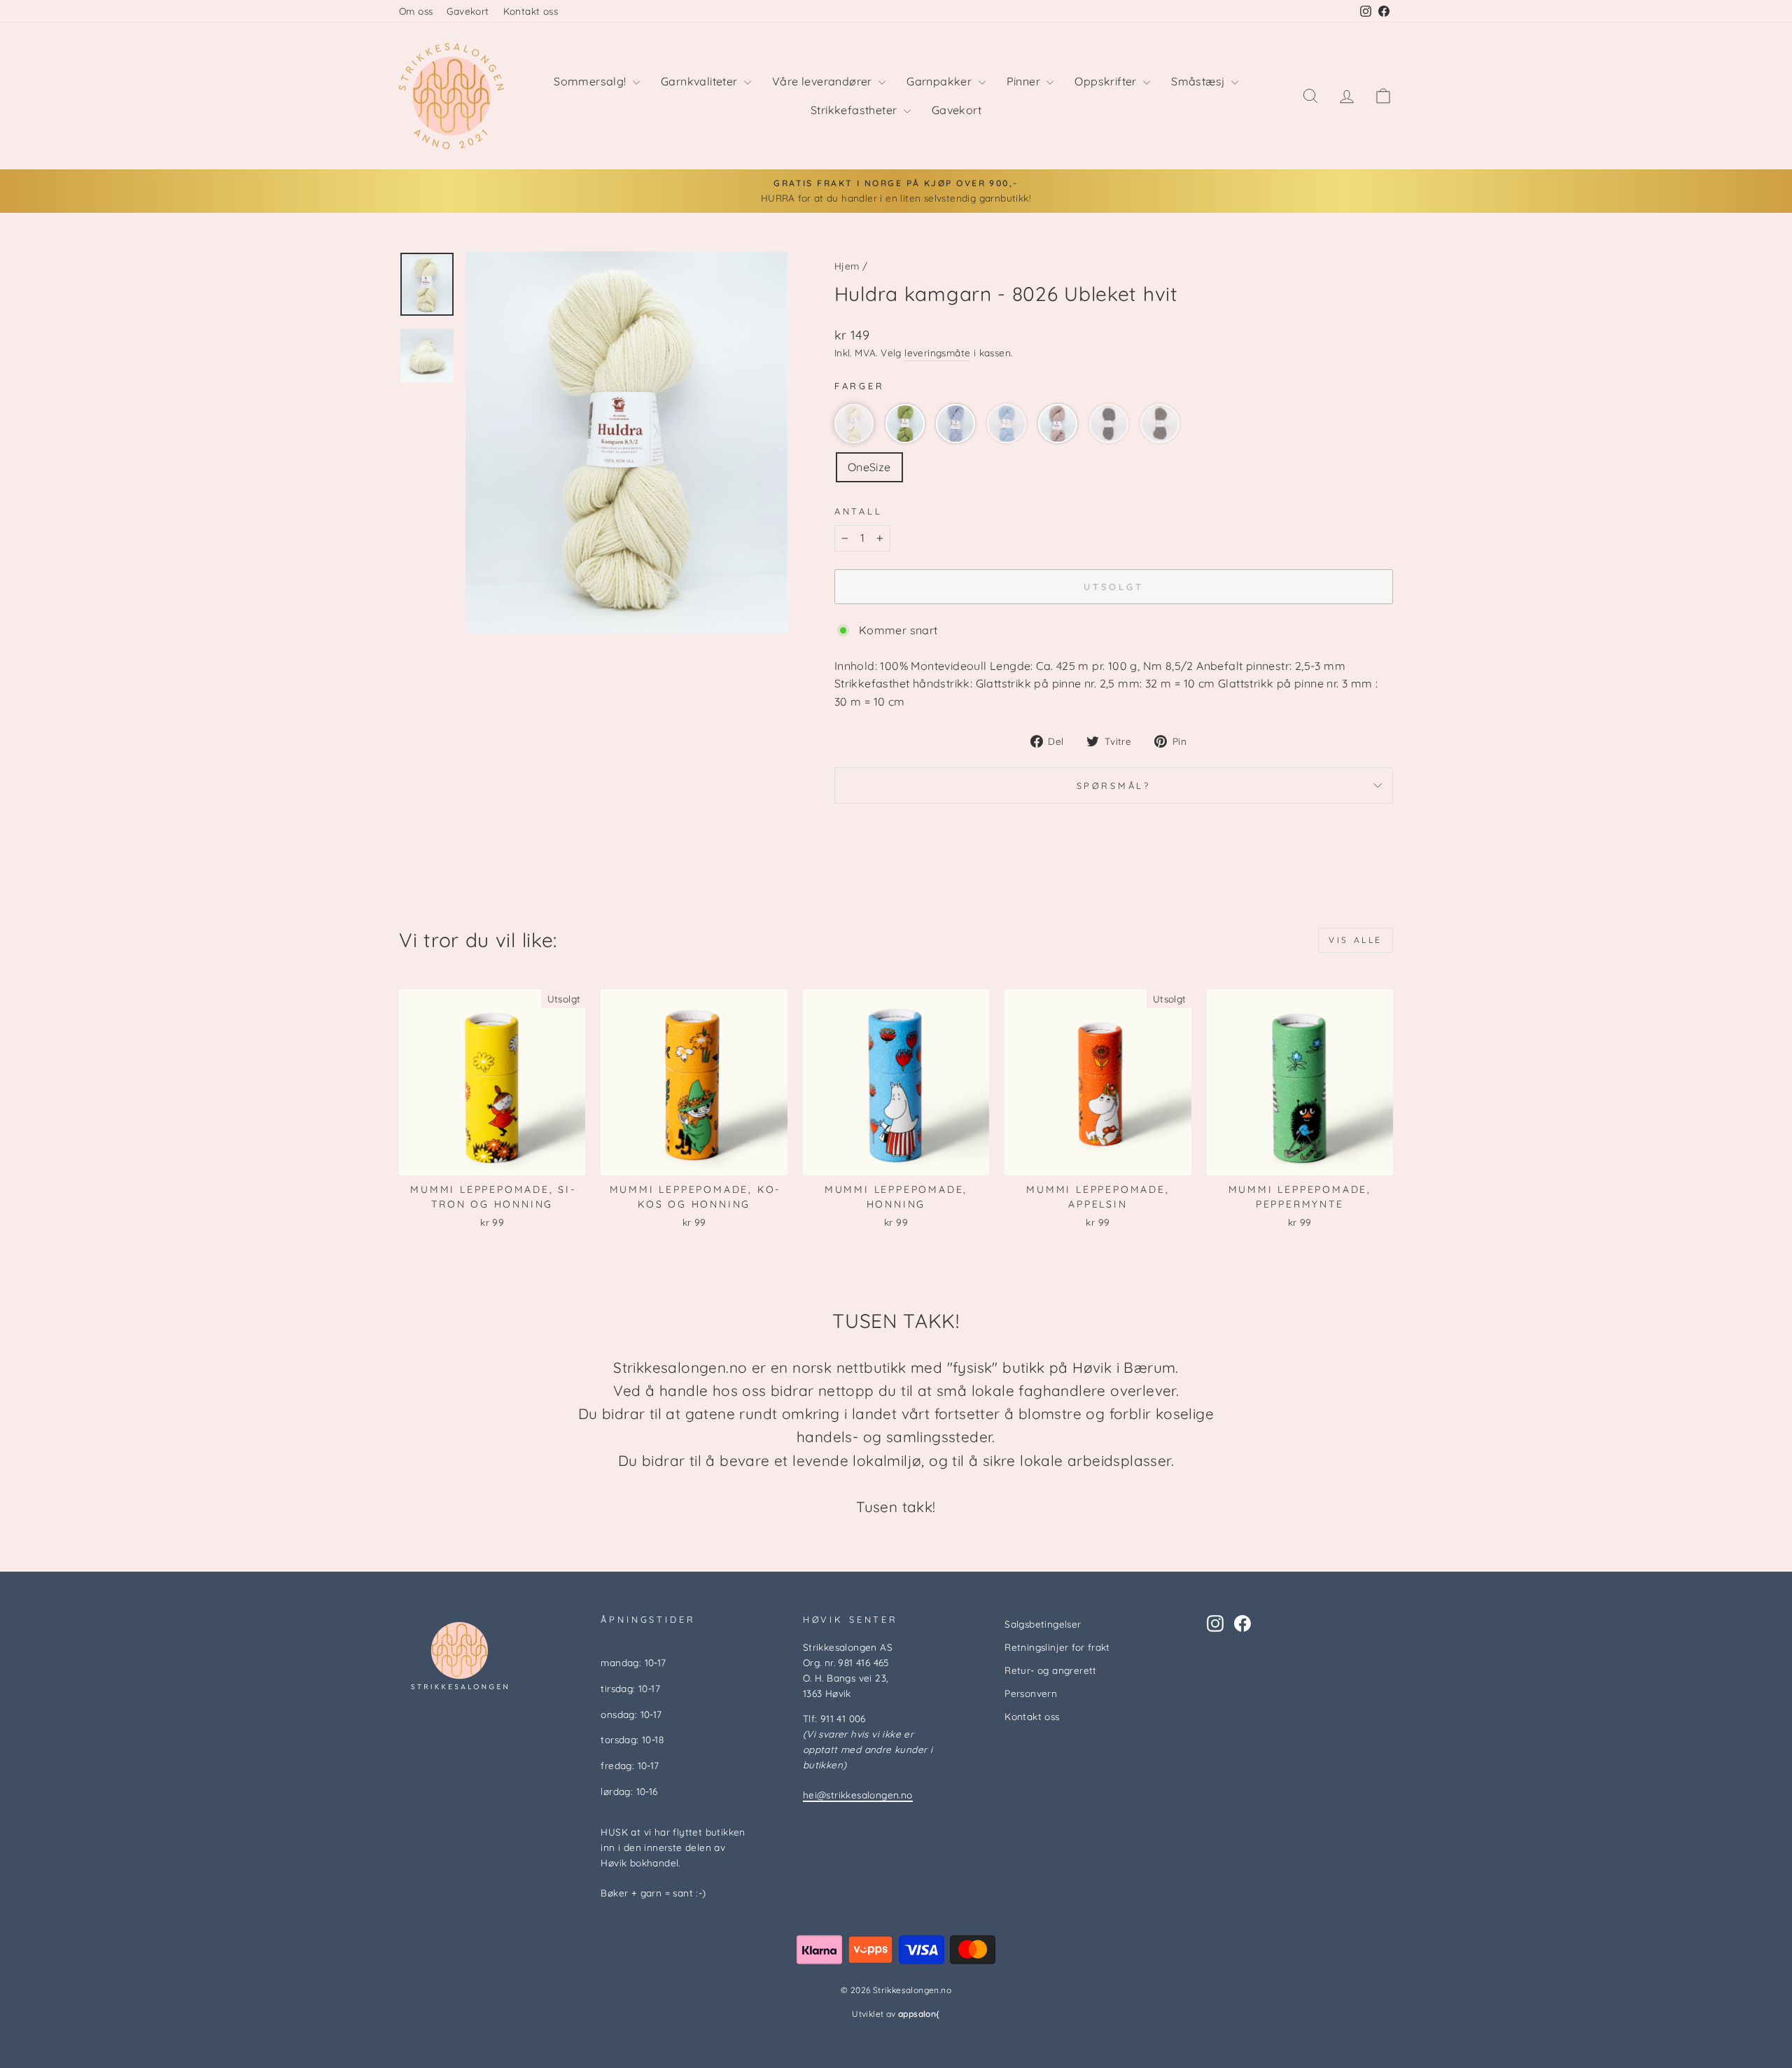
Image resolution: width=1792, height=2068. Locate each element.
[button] (854, 424)
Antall (859, 511)
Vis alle (1356, 940)
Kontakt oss (531, 11)
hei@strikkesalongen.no (858, 1795)
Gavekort (468, 11)
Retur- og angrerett (1051, 1670)
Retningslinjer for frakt (1057, 1647)
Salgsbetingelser (1043, 1624)
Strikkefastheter (855, 110)
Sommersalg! (591, 81)
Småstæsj (1199, 81)
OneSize (869, 467)
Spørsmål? (1114, 785)
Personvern (1031, 1693)
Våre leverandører (824, 81)
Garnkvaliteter (701, 81)
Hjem (847, 266)
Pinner (1025, 81)
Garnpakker (940, 81)
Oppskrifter (1107, 81)
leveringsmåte (937, 352)
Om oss (416, 11)
